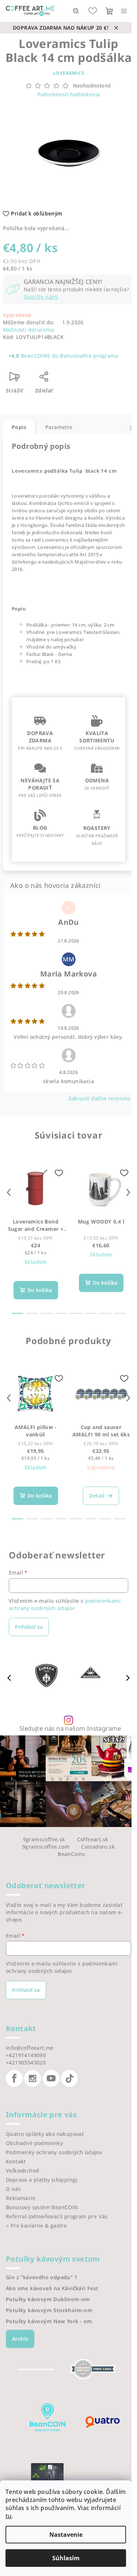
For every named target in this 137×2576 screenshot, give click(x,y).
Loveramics (69, 73)
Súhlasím (66, 2558)
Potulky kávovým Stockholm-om (49, 2310)
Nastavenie (66, 2535)
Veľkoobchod (22, 2171)
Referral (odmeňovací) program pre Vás (57, 2216)
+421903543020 (26, 2062)
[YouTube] (51, 2078)
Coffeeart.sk (93, 1839)
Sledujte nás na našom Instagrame (70, 1729)
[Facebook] (14, 2078)
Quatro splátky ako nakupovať (45, 2134)
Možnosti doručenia (28, 330)
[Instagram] (33, 2078)
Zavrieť (76, 379)
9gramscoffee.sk (44, 1839)
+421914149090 (26, 2055)
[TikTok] (69, 2078)
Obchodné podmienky (34, 2143)
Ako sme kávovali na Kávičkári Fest (52, 2288)
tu (9, 2516)
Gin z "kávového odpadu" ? (41, 2277)
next (128, 1192)
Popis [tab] (19, 427)
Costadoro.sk (98, 1847)
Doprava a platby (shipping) (42, 2180)
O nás (13, 2189)
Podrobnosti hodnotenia (69, 94)
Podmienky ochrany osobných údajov (54, 2152)
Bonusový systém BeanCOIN (42, 2207)
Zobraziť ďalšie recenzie (99, 1098)
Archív (20, 2339)
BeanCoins (71, 1854)
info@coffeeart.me (30, 2048)
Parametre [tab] (59, 427)
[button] (128, 1678)
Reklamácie (21, 2198)
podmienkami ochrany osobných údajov (65, 1604)
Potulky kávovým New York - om (49, 2321)
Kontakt (16, 2161)
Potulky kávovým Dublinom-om (48, 2299)
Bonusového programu (89, 356)
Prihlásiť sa (29, 1627)
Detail (97, 1496)
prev (9, 1192)
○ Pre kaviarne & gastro (36, 2226)
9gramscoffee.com (46, 1847)
